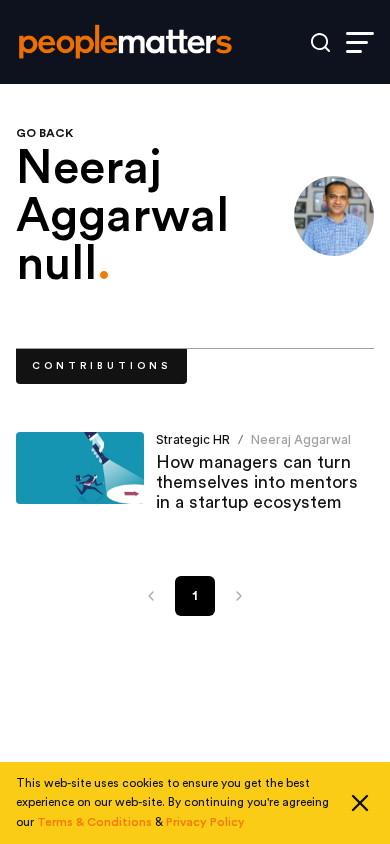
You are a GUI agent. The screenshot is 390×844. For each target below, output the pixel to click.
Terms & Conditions (94, 822)
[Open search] (320, 42)
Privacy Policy (205, 822)
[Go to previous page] (151, 596)
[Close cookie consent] (360, 803)
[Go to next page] (239, 596)
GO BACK (44, 133)
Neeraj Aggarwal (301, 439)
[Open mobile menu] (360, 42)
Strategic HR (193, 439)
